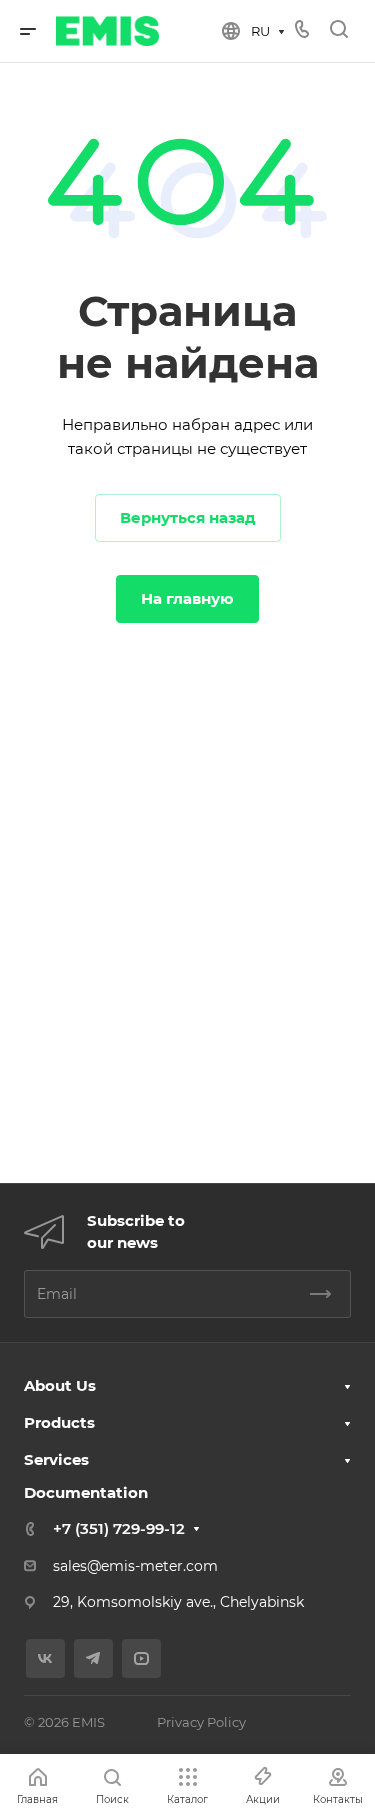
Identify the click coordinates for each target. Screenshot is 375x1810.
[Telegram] (93, 1658)
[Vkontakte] (45, 1658)
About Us (60, 1385)
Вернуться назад (188, 517)
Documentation (86, 1492)
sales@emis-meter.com (135, 1566)
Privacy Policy (201, 1722)
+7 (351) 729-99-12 (119, 1528)
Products (59, 1422)
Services (56, 1459)
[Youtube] (141, 1658)
